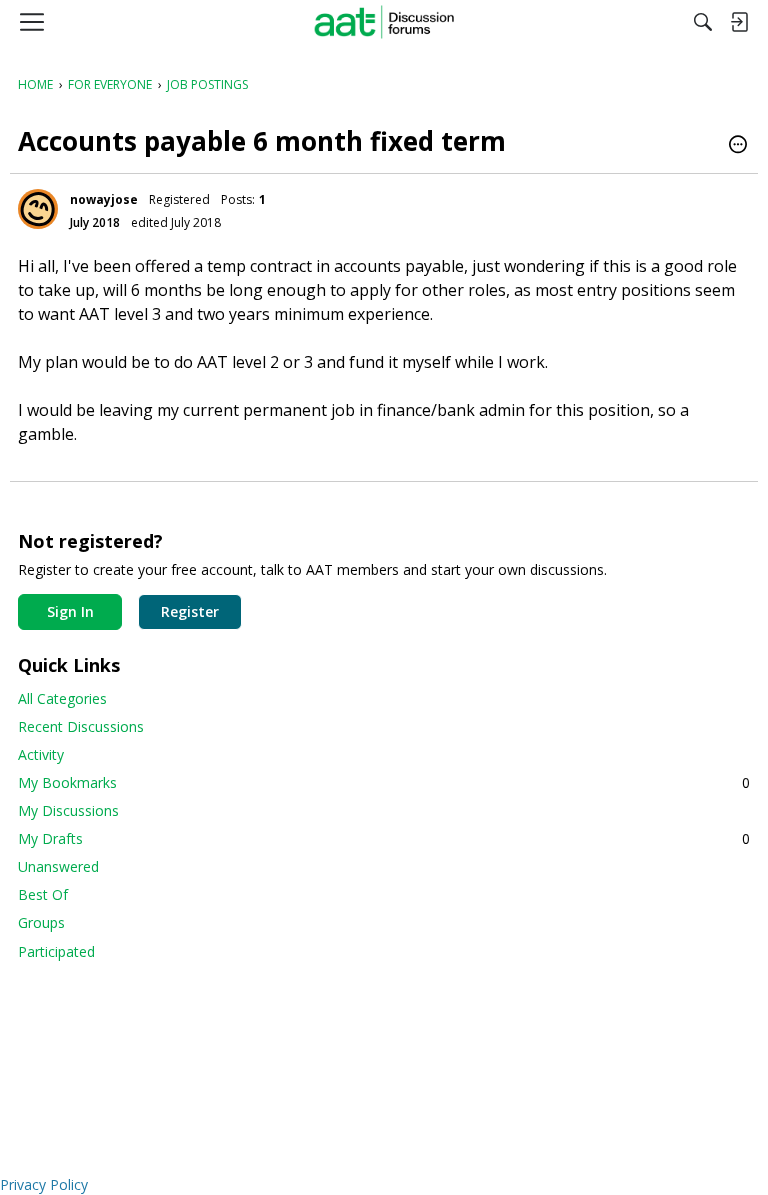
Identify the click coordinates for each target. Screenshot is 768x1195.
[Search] (703, 22)
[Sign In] (739, 22)
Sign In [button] (70, 611)
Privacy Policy (44, 1184)
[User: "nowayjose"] (38, 209)
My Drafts (384, 838)
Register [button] (190, 611)
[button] (738, 146)
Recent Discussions (81, 726)
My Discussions (68, 810)
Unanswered (58, 866)
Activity (41, 754)
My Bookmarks (384, 782)
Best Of (43, 894)
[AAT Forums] (384, 22)
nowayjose (104, 199)
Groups (41, 922)
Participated (56, 951)
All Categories (62, 698)
